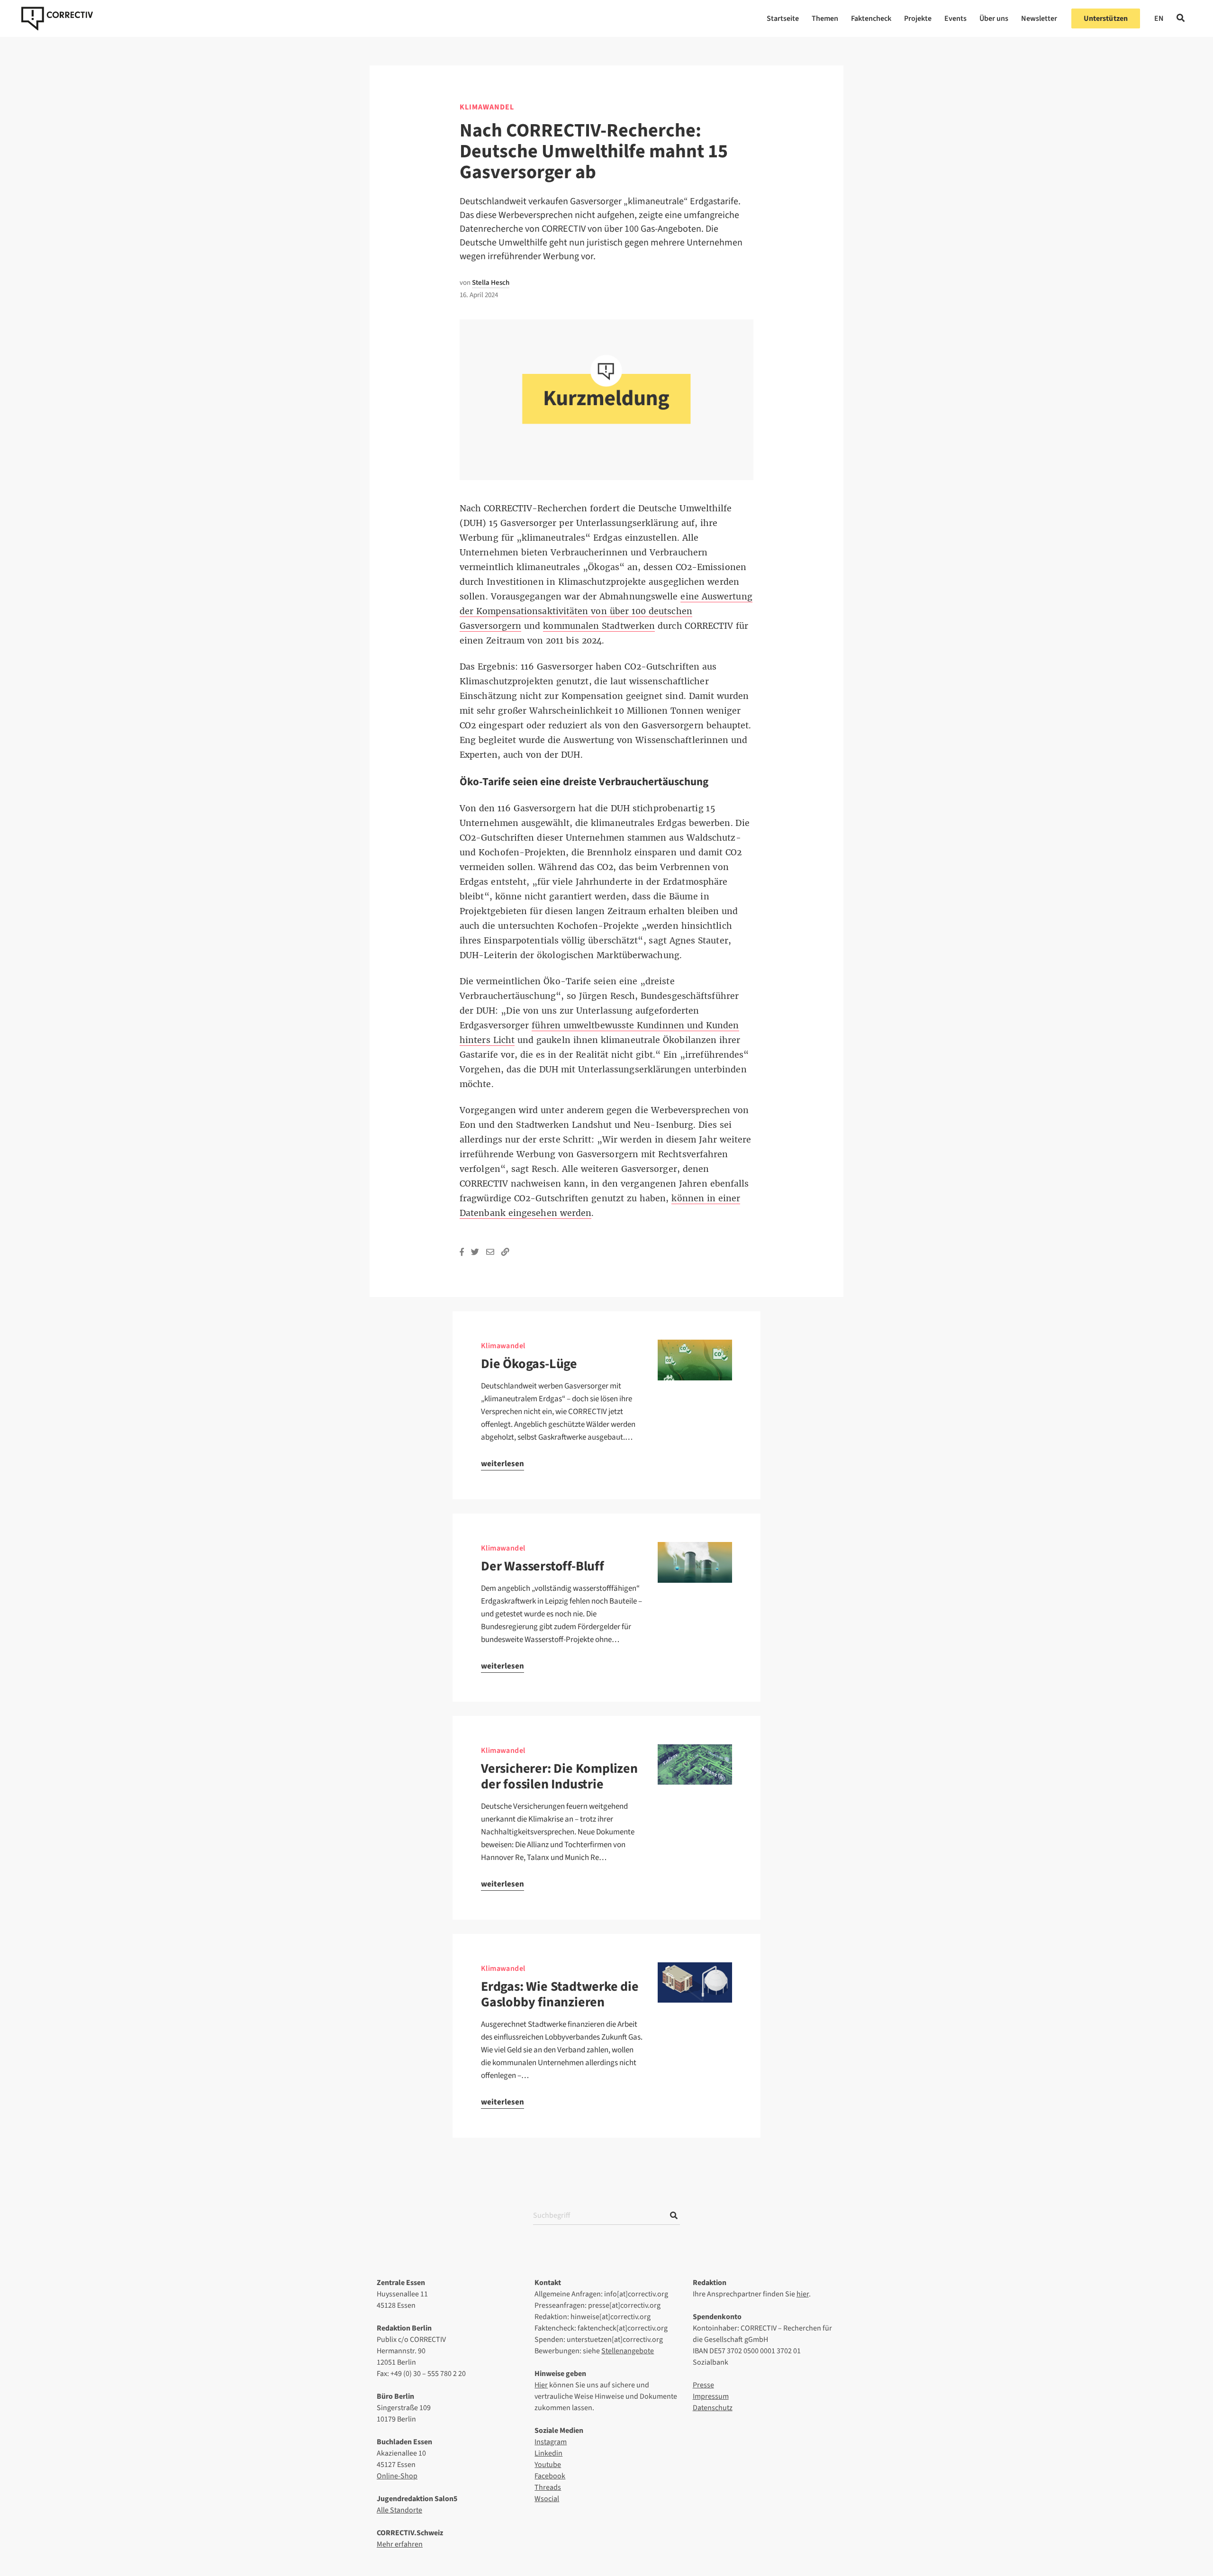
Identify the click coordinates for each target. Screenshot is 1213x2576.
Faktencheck (871, 18)
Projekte (918, 18)
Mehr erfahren (400, 2544)
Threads (548, 2487)
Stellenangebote (628, 2351)
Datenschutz (713, 2408)
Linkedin (548, 2453)
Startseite (783, 18)
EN (1159, 18)
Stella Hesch (491, 283)
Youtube (548, 2465)
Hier (541, 2385)
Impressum (711, 2396)
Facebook (550, 2476)
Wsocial (547, 2499)
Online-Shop (397, 2476)
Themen (825, 18)
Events (955, 18)
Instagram (551, 2442)
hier (803, 2294)
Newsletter (1039, 18)
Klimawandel (487, 107)
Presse (703, 2385)
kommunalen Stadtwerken (599, 626)
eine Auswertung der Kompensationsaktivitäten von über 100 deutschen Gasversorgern (606, 611)
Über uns (994, 18)
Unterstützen (1106, 18)
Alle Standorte (399, 2510)
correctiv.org (57, 18)
